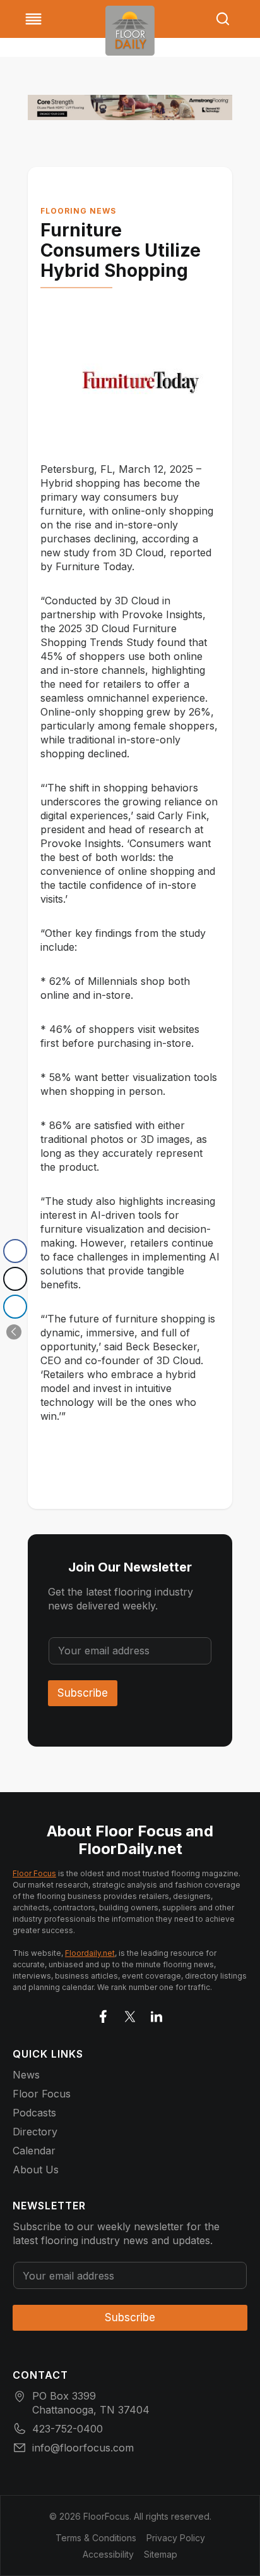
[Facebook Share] (15, 1251)
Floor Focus (34, 1873)
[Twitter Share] (15, 1279)
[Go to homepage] (130, 31)
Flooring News (78, 211)
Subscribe (83, 1693)
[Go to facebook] (103, 2014)
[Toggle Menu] (33, 19)
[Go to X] (130, 2014)
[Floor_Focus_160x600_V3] (130, 107)
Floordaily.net (90, 1953)
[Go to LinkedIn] (157, 2014)
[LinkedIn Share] (15, 1307)
